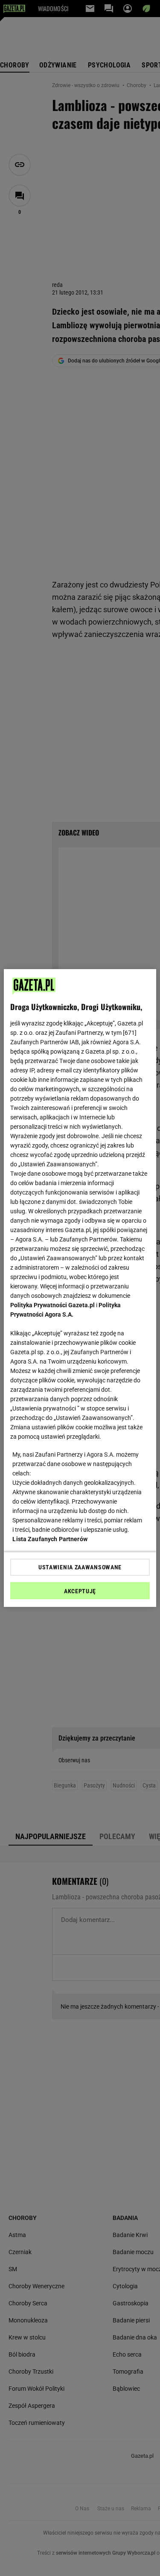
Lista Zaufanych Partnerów (50, 1539)
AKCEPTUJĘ (80, 1591)
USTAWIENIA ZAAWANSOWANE (80, 1567)
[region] (80, 1288)
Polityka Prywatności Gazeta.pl (52, 1305)
